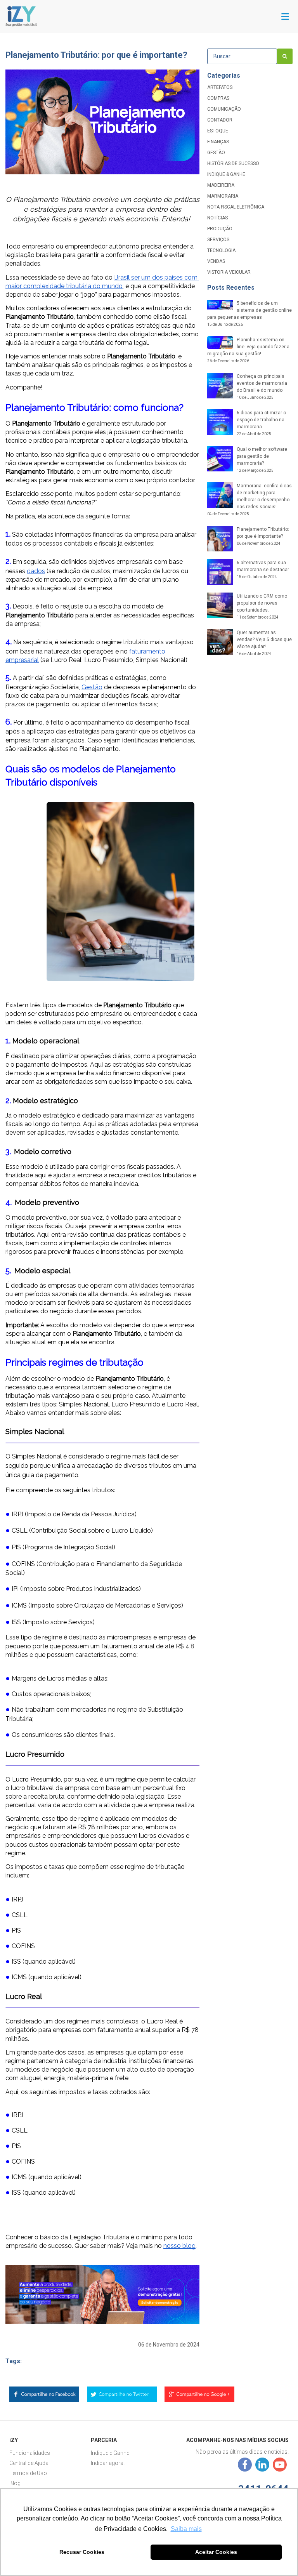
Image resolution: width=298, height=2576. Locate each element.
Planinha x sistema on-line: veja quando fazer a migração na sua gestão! (248, 350)
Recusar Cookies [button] (82, 2552)
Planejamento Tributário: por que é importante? (263, 536)
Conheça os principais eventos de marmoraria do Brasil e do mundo (262, 387)
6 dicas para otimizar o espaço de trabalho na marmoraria (261, 423)
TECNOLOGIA (221, 250)
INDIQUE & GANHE (226, 174)
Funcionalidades (30, 2453)
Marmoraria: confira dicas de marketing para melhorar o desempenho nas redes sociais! (249, 500)
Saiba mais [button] (186, 2529)
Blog (15, 2483)
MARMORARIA (223, 196)
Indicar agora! (108, 2463)
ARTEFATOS (220, 87)
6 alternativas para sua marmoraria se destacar (263, 569)
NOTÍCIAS (217, 218)
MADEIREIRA (221, 185)
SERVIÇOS (218, 240)
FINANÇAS (218, 142)
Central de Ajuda (29, 2463)
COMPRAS (218, 98)
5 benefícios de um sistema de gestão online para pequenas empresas (249, 314)
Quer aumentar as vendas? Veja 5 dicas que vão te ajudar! (264, 643)
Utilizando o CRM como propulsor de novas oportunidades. (262, 606)
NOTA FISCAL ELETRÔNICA (236, 207)
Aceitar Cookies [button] (216, 2552)
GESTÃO (216, 153)
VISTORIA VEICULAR (229, 272)
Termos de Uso (28, 2473)
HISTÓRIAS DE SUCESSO (233, 163)
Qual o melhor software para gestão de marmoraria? (262, 460)
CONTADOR (220, 120)
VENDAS (216, 261)
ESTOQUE (218, 131)
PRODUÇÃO (220, 229)
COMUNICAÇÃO (224, 109)
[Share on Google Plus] (199, 2396)
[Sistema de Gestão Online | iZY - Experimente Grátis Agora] (21, 16)
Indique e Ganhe (110, 2453)
